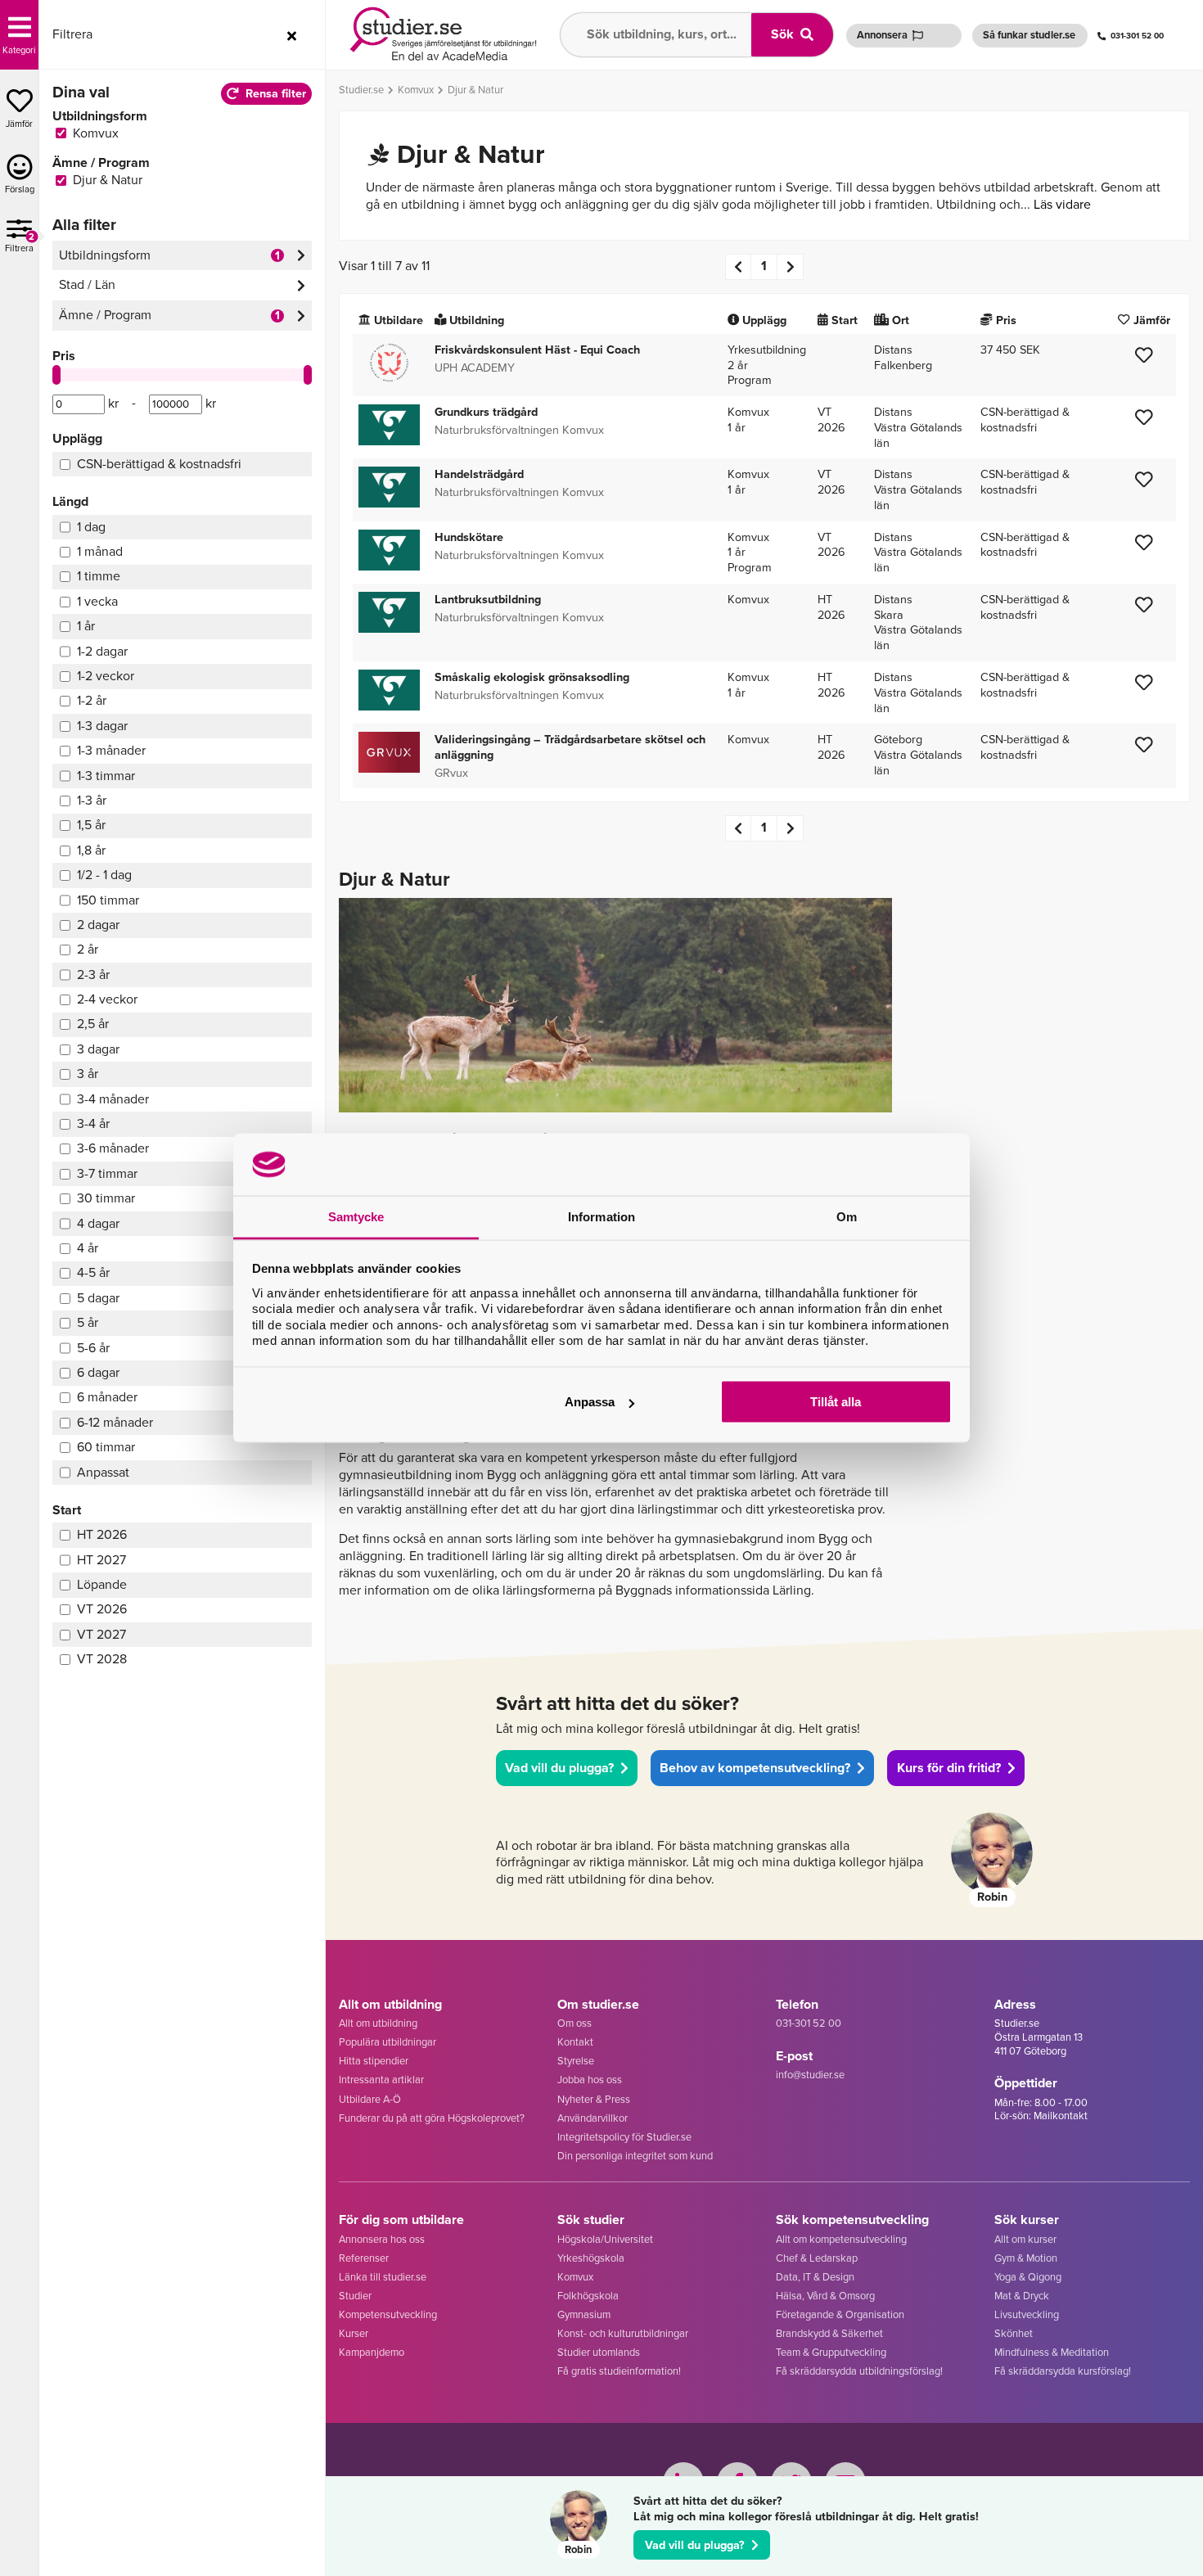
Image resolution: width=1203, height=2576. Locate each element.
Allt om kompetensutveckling (841, 2239)
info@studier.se (810, 2075)
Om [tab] (847, 1217)
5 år (88, 1322)
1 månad (100, 551)
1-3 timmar (106, 776)
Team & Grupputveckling (831, 2352)
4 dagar (98, 1223)
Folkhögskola (588, 2296)
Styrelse (576, 2061)
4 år (88, 1248)
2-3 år (93, 974)
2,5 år (93, 1024)
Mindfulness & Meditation (1052, 2352)
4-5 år (93, 1272)
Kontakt (575, 2042)
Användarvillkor (592, 2118)
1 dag (91, 527)
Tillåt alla (836, 1402)
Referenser (364, 2258)
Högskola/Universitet (605, 2239)
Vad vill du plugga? (695, 2545)
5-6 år (93, 1348)
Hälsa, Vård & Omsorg (825, 2296)
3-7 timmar (107, 1173)
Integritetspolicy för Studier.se (624, 2137)
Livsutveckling (1027, 2314)
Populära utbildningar (387, 2042)
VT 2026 (102, 1609)
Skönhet (1014, 2333)
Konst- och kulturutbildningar (623, 2333)
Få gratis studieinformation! (619, 2371)
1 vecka (97, 601)
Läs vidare (1062, 204)
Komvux (575, 2277)
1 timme (99, 576)
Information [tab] (601, 1217)
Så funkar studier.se (1029, 35)
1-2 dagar (102, 651)
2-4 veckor (107, 999)
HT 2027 (101, 1560)
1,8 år (91, 850)
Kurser (354, 2333)
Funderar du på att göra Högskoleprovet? (432, 2118)
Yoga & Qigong (1028, 2277)
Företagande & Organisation (840, 2314)
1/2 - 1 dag (104, 875)
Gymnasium (584, 2314)
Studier (355, 2296)
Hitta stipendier (374, 2061)
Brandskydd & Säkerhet (829, 2333)
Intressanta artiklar (381, 2080)
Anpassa (590, 1402)
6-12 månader (115, 1422)
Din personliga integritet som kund (635, 2156)
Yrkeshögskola (591, 2258)
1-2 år (92, 700)
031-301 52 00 (1137, 36)
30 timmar (106, 1198)
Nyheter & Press (594, 2099)
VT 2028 (102, 1659)
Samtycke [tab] (356, 1217)
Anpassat (103, 1472)
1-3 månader (111, 750)
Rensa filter (276, 93)
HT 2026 (102, 1534)
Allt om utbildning (378, 2023)
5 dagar (98, 1298)
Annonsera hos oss (382, 2239)
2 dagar (98, 925)
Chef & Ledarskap (817, 2258)
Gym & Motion (1026, 2258)
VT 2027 (101, 1634)
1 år (86, 626)
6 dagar (98, 1372)
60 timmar (106, 1447)
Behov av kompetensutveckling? (755, 1768)
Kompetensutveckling (388, 2314)
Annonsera (882, 35)
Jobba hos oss (590, 2080)
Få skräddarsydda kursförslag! (1063, 2371)
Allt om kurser (1025, 2239)
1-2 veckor (106, 676)
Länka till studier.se (383, 2277)
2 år (88, 949)
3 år (88, 1074)
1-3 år (92, 800)
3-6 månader (113, 1148)
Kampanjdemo (372, 2352)
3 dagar (98, 1049)
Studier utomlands (599, 2352)
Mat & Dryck (1022, 2296)
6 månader (107, 1397)
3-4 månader (113, 1099)
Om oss (574, 2023)
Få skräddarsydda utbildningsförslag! (859, 2371)
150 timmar (108, 900)
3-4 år (93, 1123)
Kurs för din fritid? (949, 1768)
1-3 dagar (102, 726)
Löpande (102, 1584)
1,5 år (91, 825)
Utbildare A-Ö (370, 2099)
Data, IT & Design (815, 2277)
